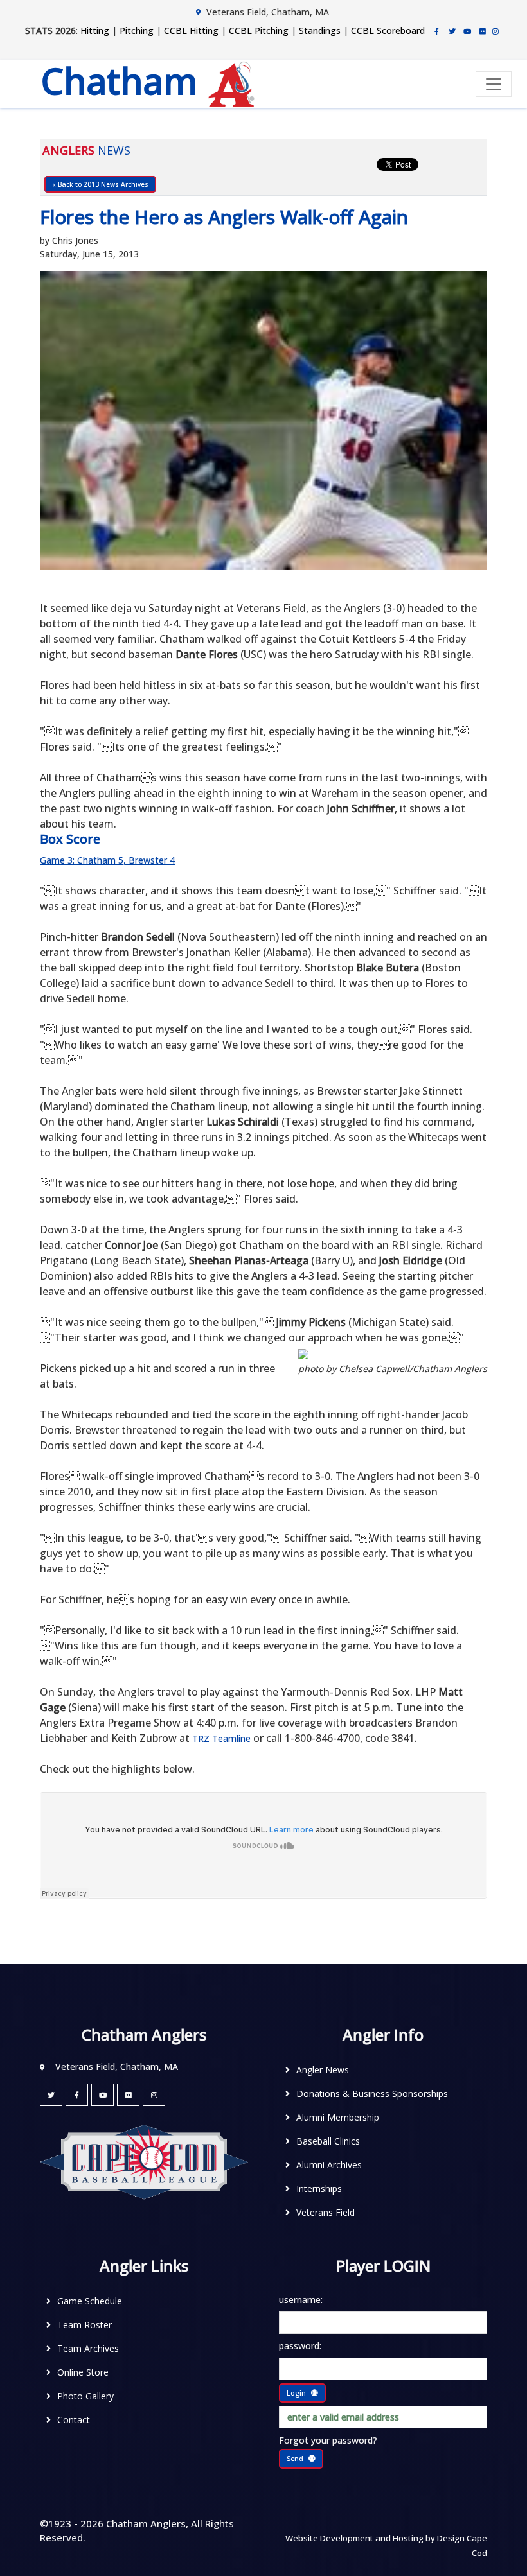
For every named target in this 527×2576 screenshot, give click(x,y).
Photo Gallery (85, 2396)
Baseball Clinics (328, 2141)
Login (296, 2393)
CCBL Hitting (191, 30)
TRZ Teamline (221, 1738)
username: (301, 2300)
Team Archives (88, 2348)
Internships (319, 2189)
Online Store (83, 2372)
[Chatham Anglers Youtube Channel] (467, 31)
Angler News (323, 2070)
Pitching (137, 30)
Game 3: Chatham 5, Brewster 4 (107, 860)
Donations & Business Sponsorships (372, 2093)
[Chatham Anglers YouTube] (103, 2095)
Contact (74, 2420)
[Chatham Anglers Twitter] (452, 31)
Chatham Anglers (146, 2523)
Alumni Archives (329, 2165)
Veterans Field (326, 2212)
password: (300, 2346)
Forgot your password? (328, 2440)
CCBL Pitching (259, 30)
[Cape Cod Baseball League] (144, 2161)
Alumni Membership (338, 2117)
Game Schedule (90, 2301)
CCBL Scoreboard (388, 30)
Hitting (95, 30)
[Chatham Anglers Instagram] (496, 31)
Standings (320, 30)
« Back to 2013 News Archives (100, 184)
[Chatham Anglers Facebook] (436, 31)
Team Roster (85, 2325)
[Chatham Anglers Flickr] (483, 31)
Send (295, 2458)
